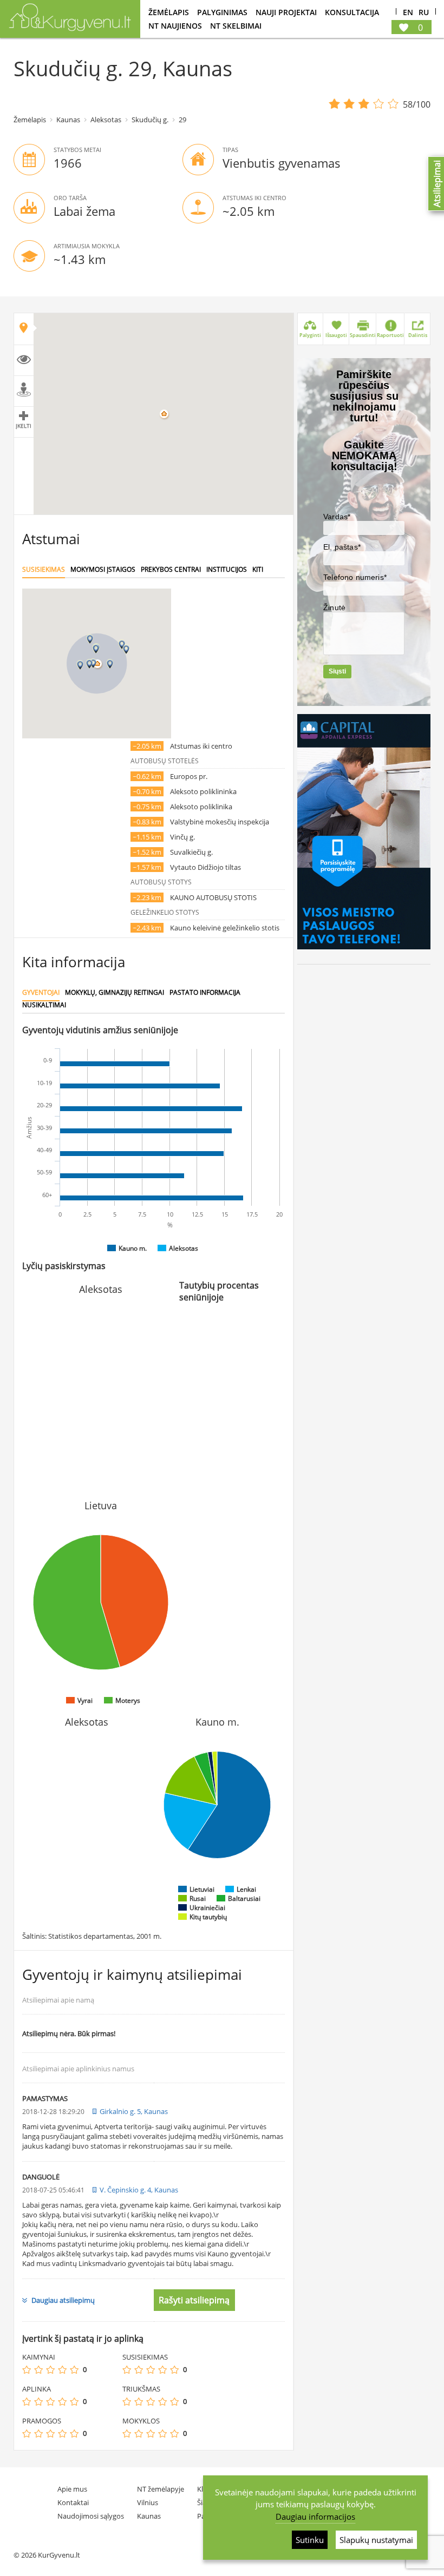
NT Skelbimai (236, 26)
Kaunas (68, 120)
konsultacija (352, 12)
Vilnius (148, 2502)
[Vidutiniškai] (50, 2370)
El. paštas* (342, 547)
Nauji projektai (286, 12)
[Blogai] (38, 2370)
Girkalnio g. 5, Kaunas (134, 2111)
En (408, 13)
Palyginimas (222, 12)
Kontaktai (73, 2502)
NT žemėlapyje (161, 2489)
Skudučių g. (150, 120)
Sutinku (310, 2540)
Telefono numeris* (355, 577)
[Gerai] (62, 2370)
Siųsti (337, 671)
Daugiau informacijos (315, 2516)
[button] (96, 649)
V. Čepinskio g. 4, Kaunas (139, 2190)
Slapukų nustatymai (376, 2540)
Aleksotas (106, 120)
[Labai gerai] (74, 2370)
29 (182, 120)
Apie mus (72, 2489)
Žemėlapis (169, 12)
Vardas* (337, 517)
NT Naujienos (175, 26)
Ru (424, 13)
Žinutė (334, 607)
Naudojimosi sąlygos (91, 2516)
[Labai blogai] (27, 2370)
